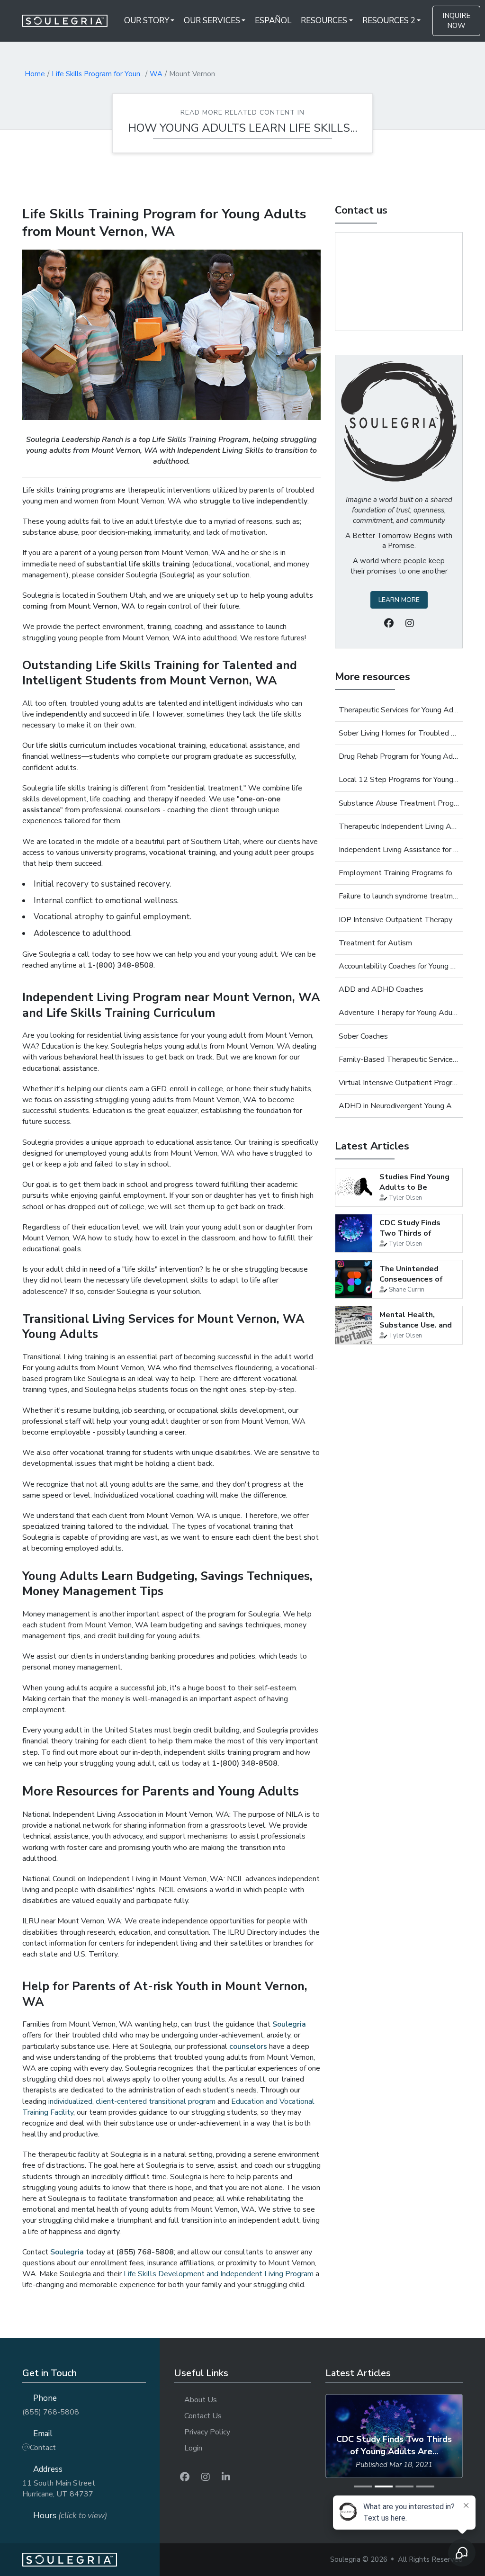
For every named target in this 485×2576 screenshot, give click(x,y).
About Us (201, 2400)
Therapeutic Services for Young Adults (399, 710)
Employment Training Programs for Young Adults (399, 873)
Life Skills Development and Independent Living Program (219, 2274)
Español (273, 21)
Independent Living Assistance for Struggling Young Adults (399, 850)
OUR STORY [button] (147, 21)
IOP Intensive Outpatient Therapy (395, 920)
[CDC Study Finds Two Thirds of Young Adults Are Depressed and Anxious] (354, 1233)
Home (35, 74)
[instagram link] (206, 2477)
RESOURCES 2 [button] (389, 21)
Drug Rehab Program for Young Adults (399, 756)
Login (193, 2448)
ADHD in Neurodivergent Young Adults (399, 1106)
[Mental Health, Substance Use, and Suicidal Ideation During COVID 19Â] (354, 1325)
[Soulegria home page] (91, 2560)
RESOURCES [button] (324, 21)
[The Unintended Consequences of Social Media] (354, 1279)
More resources (373, 677)
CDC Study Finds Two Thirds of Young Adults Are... (415, 1234)
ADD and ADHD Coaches (381, 989)
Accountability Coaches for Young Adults (399, 966)
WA (156, 74)
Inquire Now (456, 21)
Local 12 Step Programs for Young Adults (399, 780)
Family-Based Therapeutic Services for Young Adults (399, 1059)
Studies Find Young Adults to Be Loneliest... (414, 1188)
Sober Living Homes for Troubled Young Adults (399, 733)
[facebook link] (185, 2477)
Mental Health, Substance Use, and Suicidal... (416, 1325)
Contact (43, 2448)
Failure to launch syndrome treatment (399, 896)
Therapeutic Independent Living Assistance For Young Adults (399, 826)
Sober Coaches (363, 1036)
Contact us (361, 210)
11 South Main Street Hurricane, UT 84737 (59, 2489)
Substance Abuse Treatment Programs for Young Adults (399, 803)
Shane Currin (407, 1290)
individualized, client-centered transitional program (132, 2101)
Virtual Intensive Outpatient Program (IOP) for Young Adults (399, 1083)
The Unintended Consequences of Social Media (411, 1279)
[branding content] (71, 21)
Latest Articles (372, 1146)
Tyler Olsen (405, 1198)
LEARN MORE (399, 600)
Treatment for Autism (375, 943)
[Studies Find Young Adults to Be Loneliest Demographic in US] (354, 1187)
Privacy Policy (207, 2432)
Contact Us (203, 2416)
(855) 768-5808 (51, 2412)
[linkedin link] (226, 2477)
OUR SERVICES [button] (212, 21)
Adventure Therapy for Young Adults (399, 1013)
